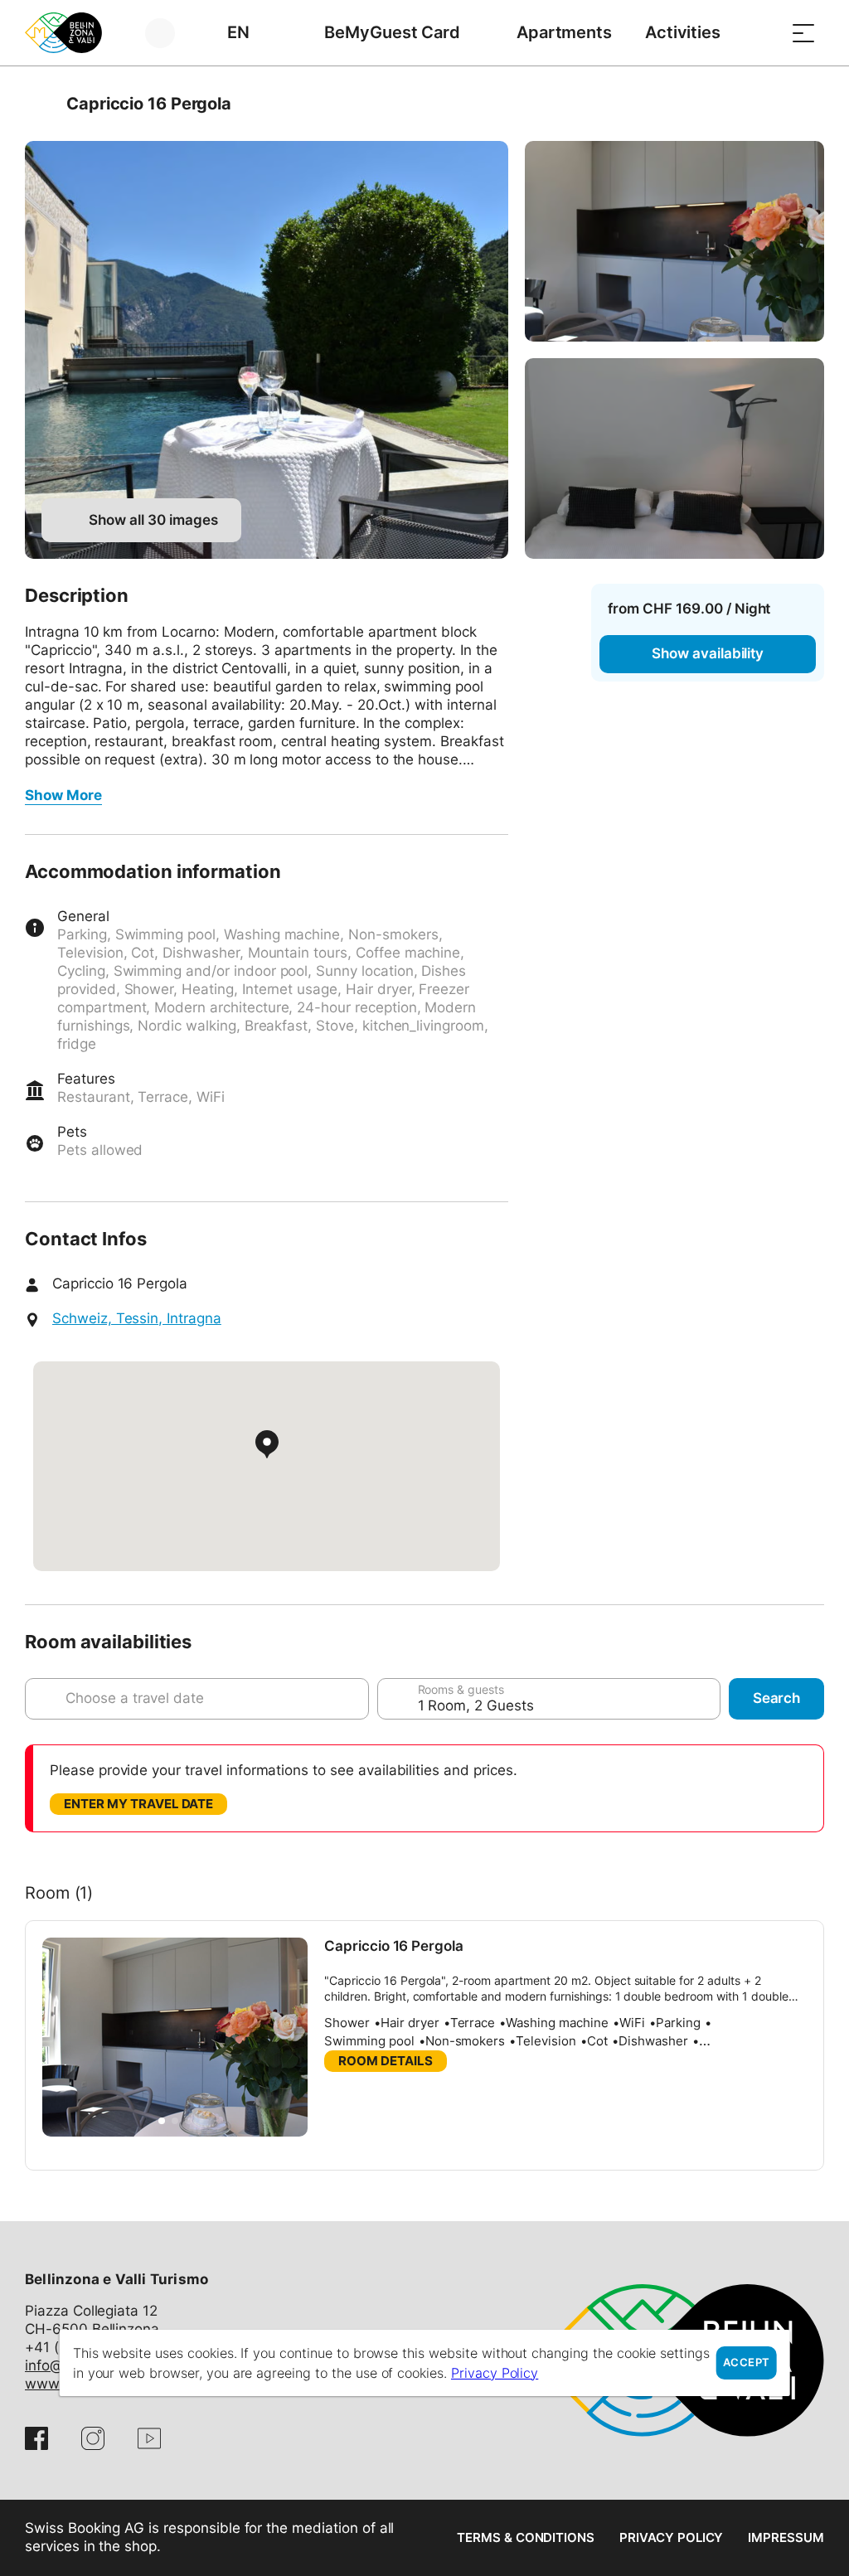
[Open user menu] (170, 33)
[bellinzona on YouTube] (149, 2438)
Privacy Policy (671, 2537)
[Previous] (39, 104)
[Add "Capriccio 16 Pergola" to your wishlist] (808, 104)
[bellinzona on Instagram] (93, 2438)
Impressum (786, 2537)
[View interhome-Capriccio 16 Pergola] (267, 350)
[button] (162, 2121)
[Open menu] (803, 33)
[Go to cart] (762, 33)
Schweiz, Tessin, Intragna (137, 1318)
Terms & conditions (526, 2537)
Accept (746, 2363)
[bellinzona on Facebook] (36, 2438)
